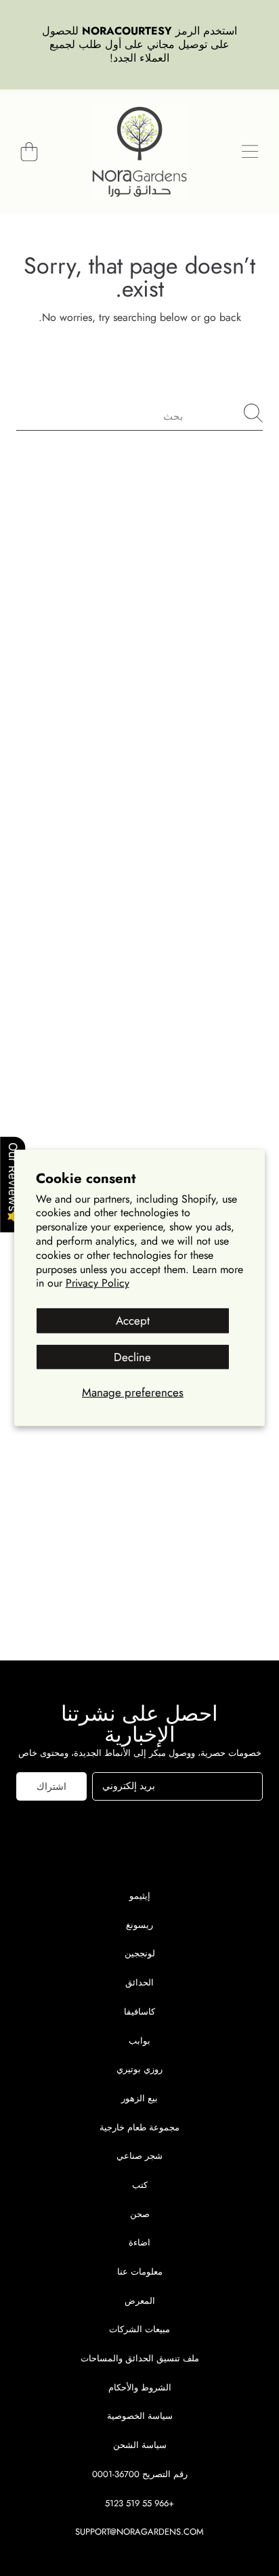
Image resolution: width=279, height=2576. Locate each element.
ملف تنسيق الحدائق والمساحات (140, 2358)
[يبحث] (253, 413)
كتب (140, 2185)
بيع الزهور (139, 2098)
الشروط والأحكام (140, 2387)
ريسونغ (139, 1925)
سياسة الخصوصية (140, 2416)
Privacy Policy (98, 1283)
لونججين (140, 1953)
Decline (132, 1356)
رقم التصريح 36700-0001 (140, 2474)
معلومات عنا (140, 2272)
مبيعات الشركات (139, 2329)
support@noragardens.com (139, 2532)
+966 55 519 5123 (139, 2503)
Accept (133, 1321)
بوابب (139, 2041)
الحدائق (139, 1982)
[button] (250, 152)
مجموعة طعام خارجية (139, 2127)
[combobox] (139, 413)
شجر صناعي (139, 2156)
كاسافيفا (139, 2012)
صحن (140, 2214)
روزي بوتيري (139, 2069)
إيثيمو (140, 1896)
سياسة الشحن (140, 2445)
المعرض (140, 2301)
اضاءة (139, 2242)
